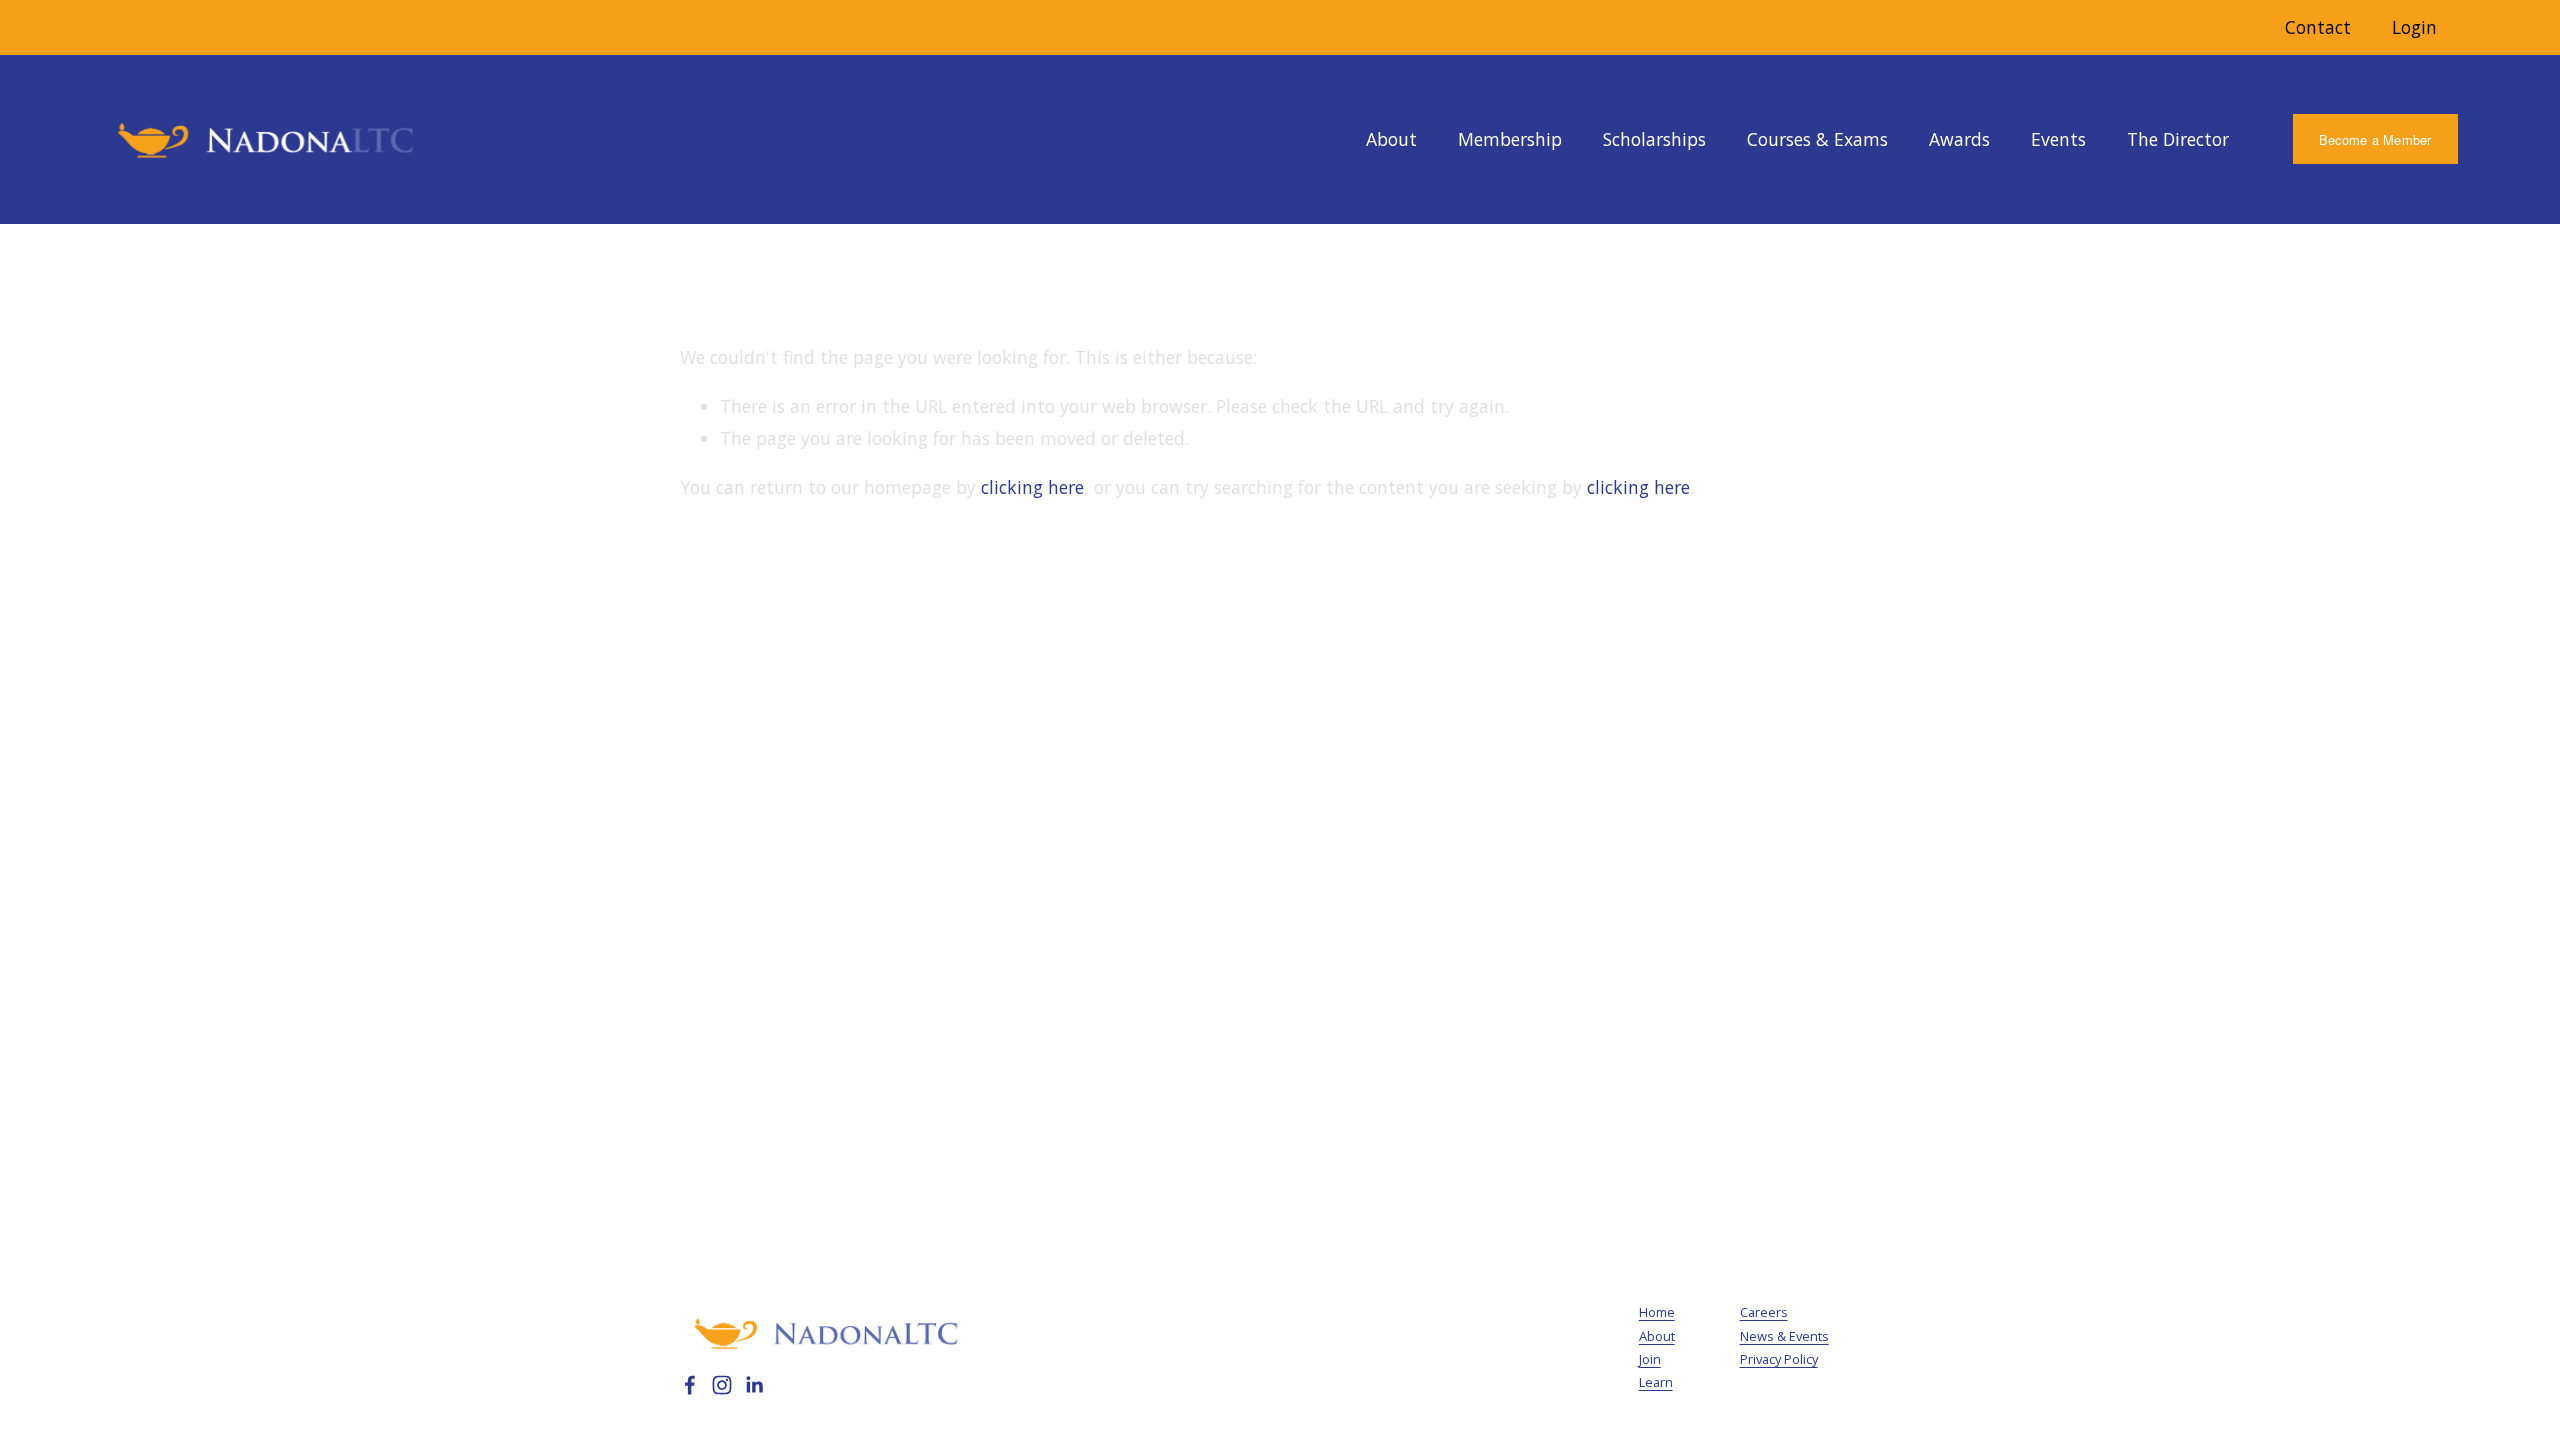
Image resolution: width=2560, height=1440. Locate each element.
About (1657, 1336)
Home (1657, 1312)
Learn (1656, 1382)
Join (1650, 1359)
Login (2414, 27)
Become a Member (2375, 139)
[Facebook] (690, 1385)
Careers (1764, 1312)
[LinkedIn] (754, 1385)
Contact (2318, 27)
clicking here (1032, 487)
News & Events (1784, 1336)
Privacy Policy (1779, 1359)
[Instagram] (722, 1385)
